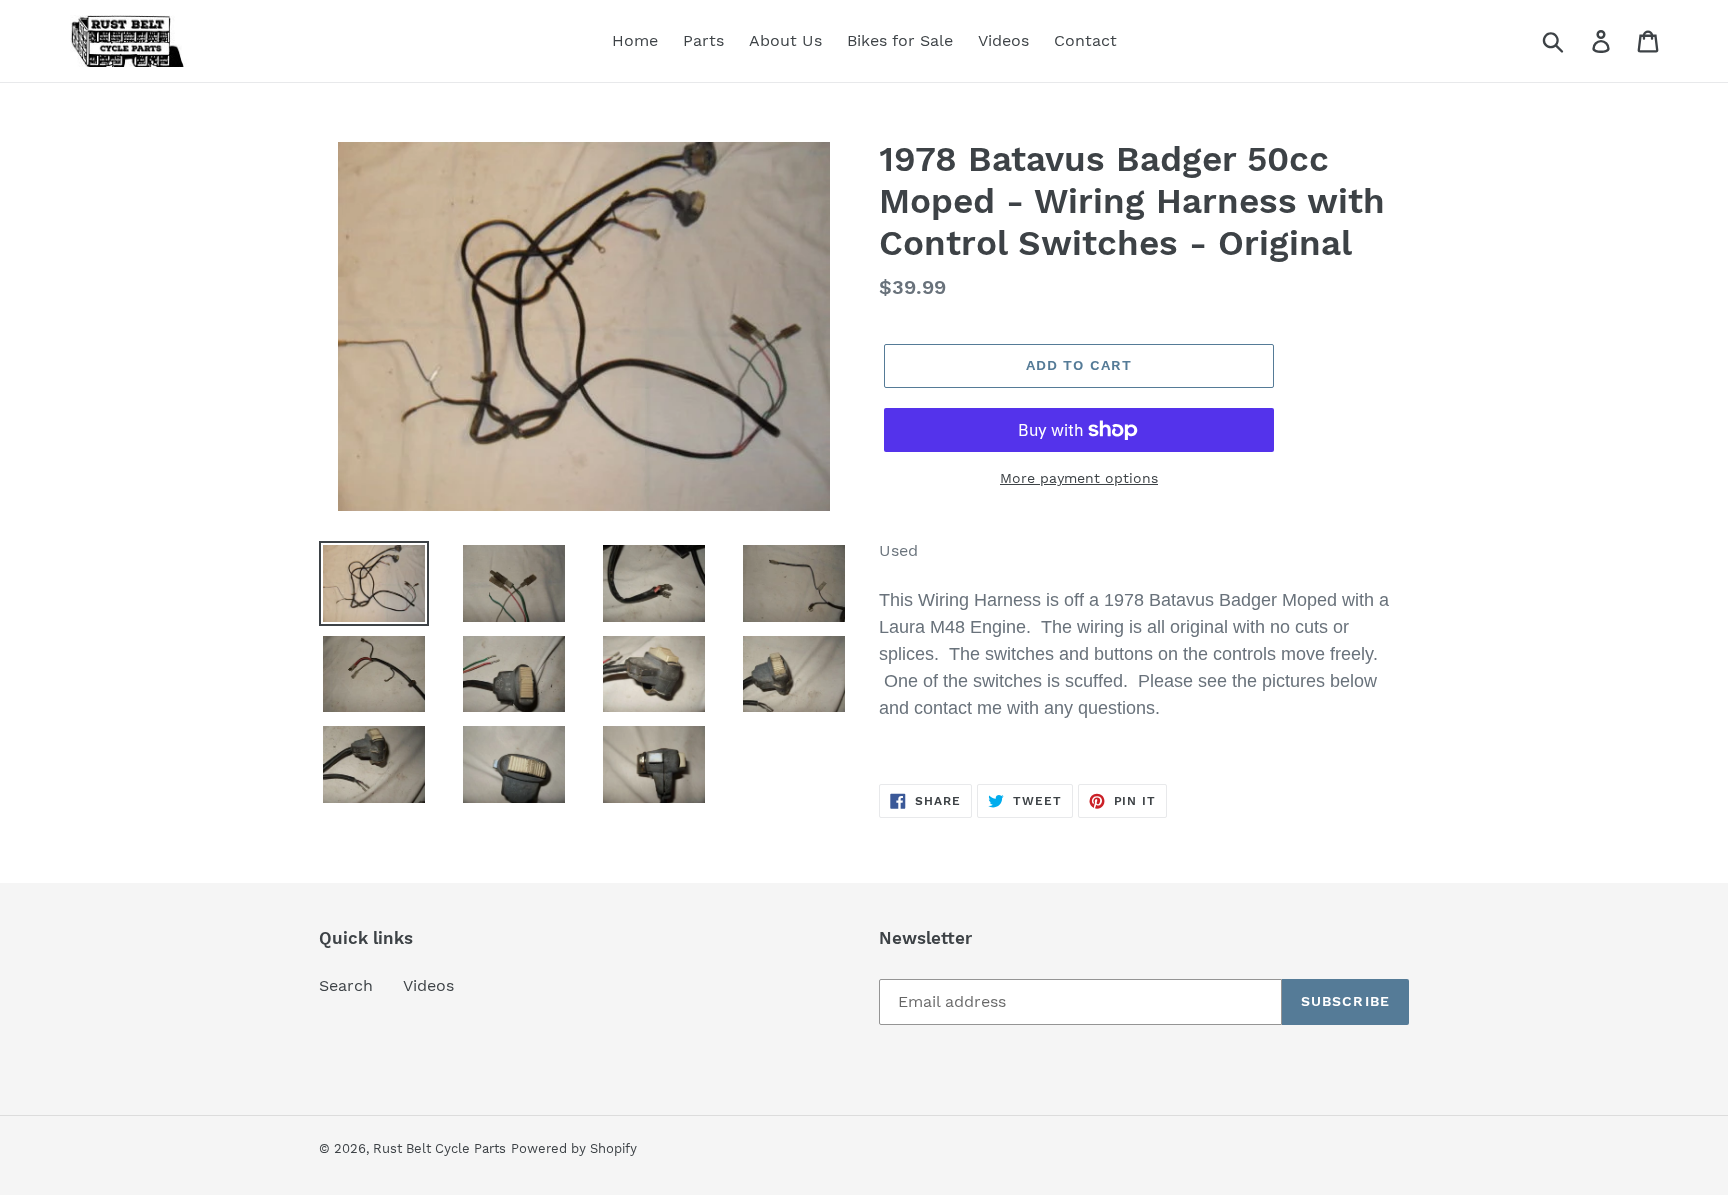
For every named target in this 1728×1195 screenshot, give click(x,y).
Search (346, 985)
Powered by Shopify (574, 1148)
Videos (428, 985)
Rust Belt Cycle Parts (439, 1148)
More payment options (1079, 478)
